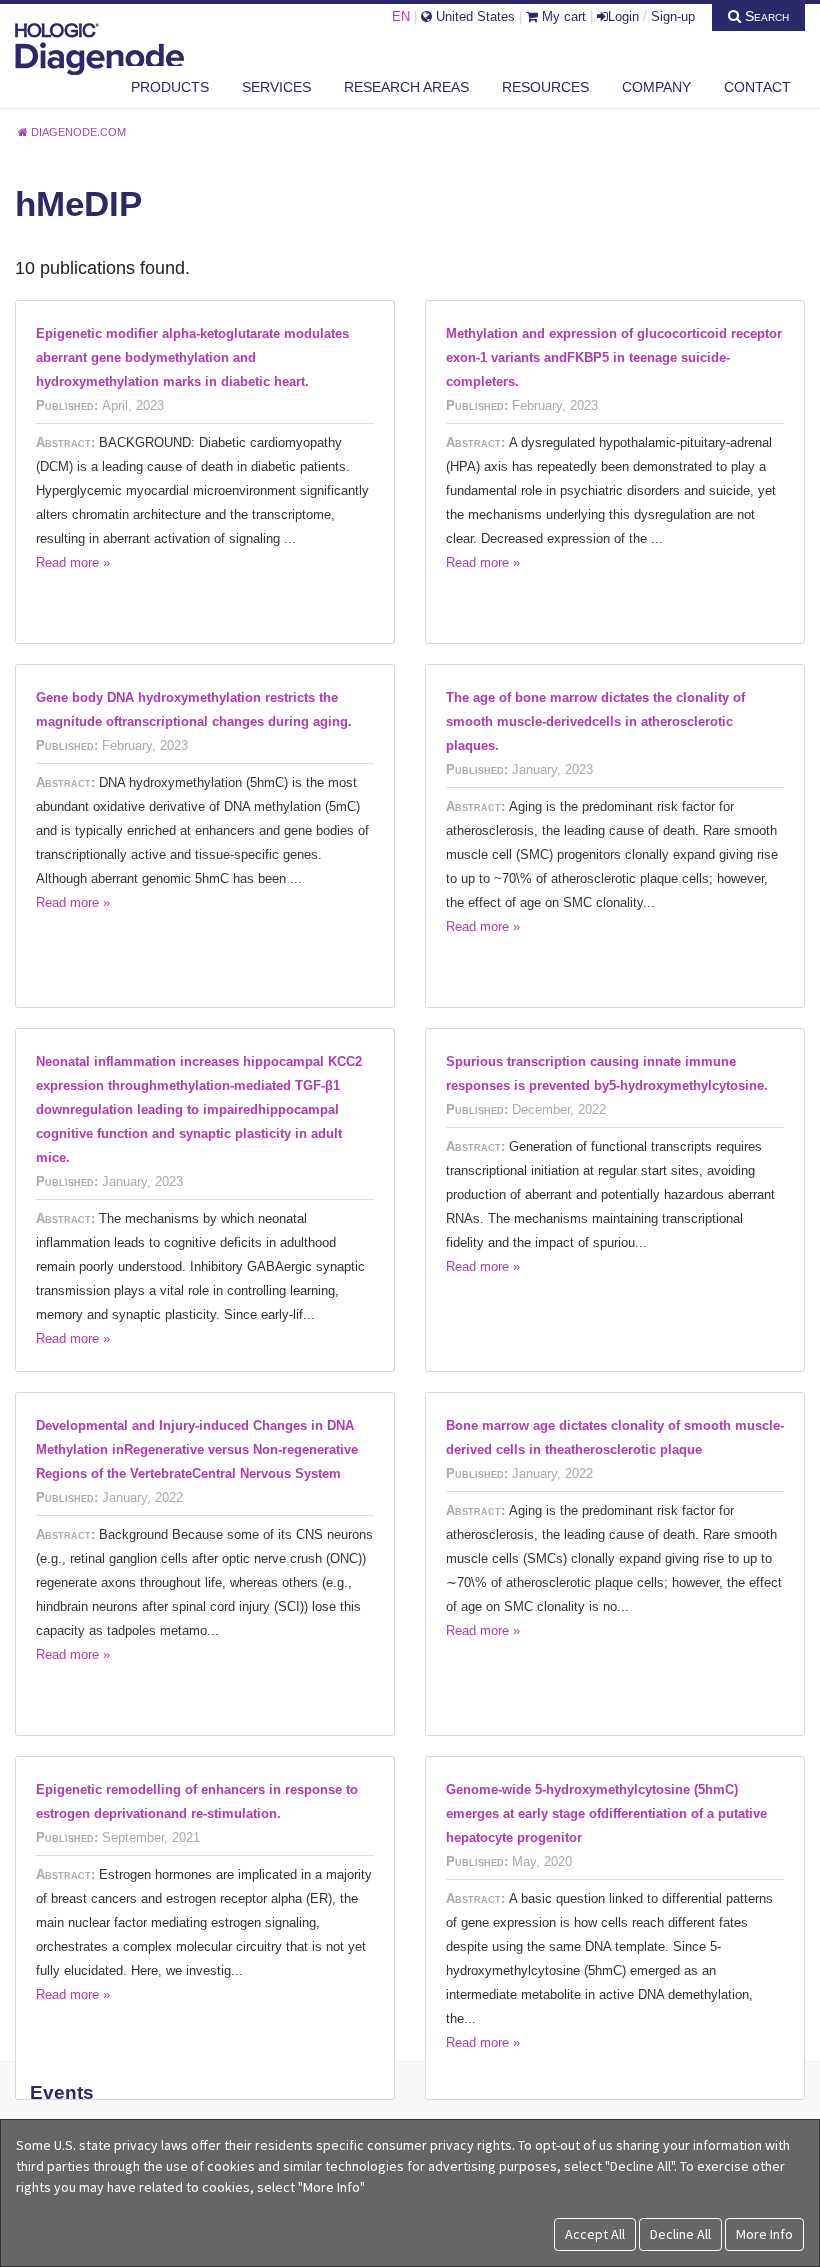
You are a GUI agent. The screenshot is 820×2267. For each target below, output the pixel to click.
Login (623, 16)
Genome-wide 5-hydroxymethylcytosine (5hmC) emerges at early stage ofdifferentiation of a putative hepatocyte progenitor (606, 1813)
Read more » (73, 562)
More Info (764, 2234)
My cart (562, 16)
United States (473, 16)
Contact (757, 87)
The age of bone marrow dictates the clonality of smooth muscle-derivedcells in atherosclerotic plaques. (595, 721)
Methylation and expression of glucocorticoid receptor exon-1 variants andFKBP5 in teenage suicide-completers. (614, 357)
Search (765, 16)
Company (656, 87)
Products (170, 87)
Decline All (680, 2234)
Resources (545, 87)
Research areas (406, 87)
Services (276, 87)
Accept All (595, 2234)
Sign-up (673, 16)
